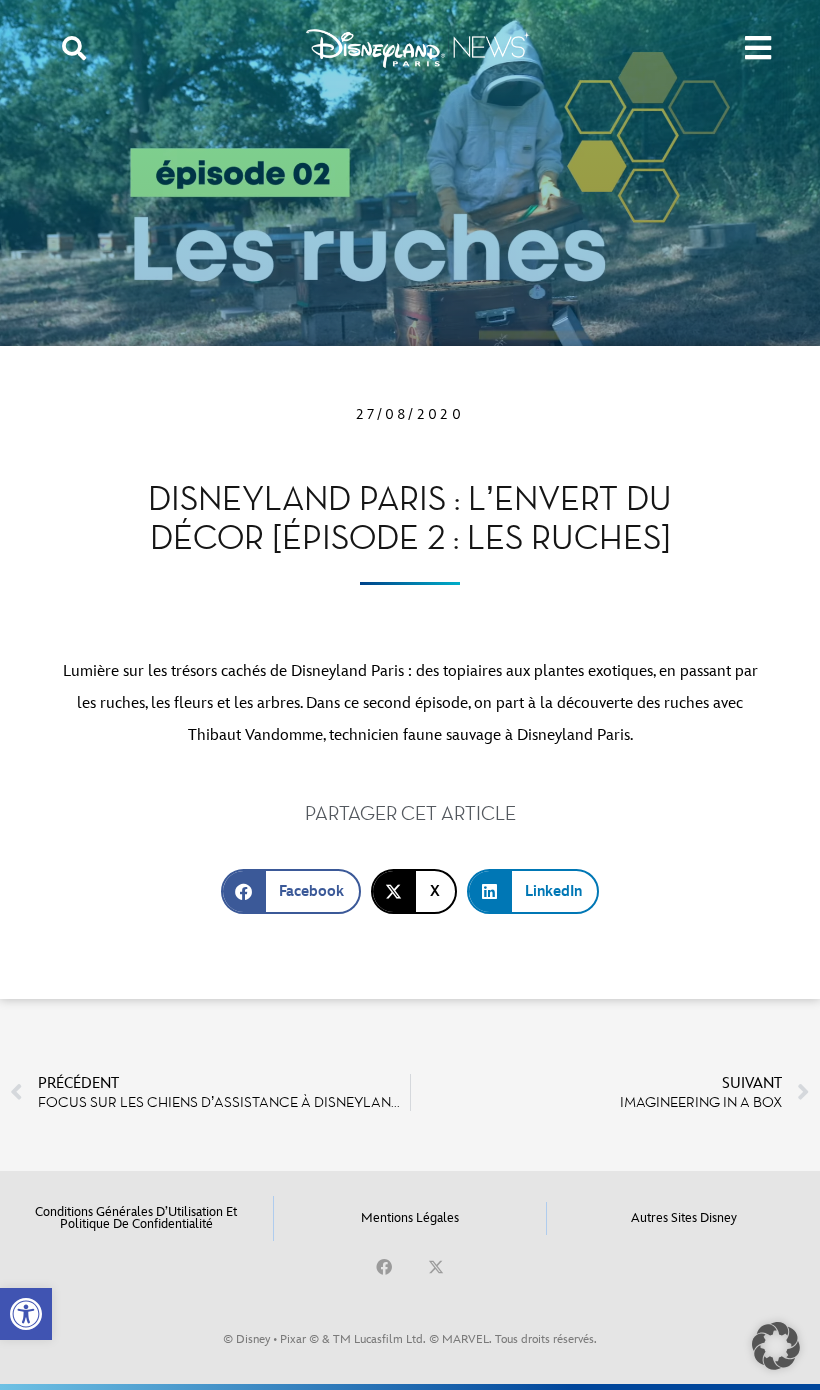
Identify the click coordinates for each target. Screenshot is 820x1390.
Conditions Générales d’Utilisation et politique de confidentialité (136, 1218)
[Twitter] (436, 1267)
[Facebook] (384, 1267)
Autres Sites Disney (684, 1218)
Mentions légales (410, 1218)
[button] (26, 1314)
